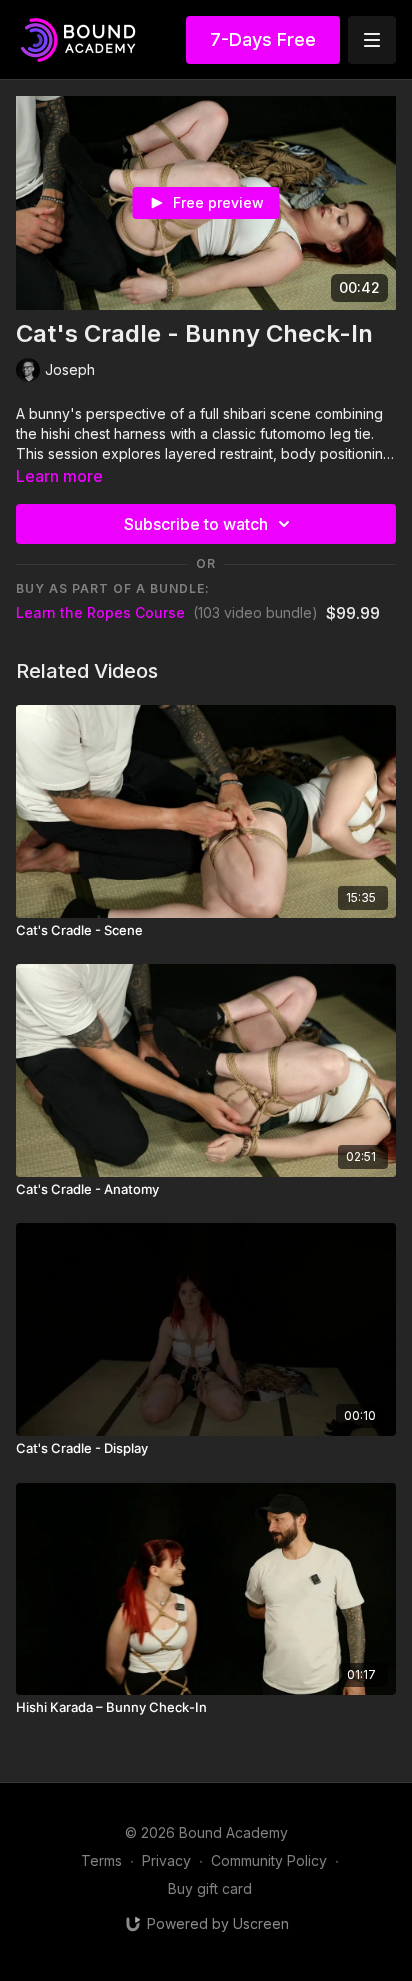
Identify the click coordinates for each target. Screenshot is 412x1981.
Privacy (166, 1860)
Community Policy (269, 1860)
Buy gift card (210, 1888)
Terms (101, 1860)
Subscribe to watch (196, 524)
